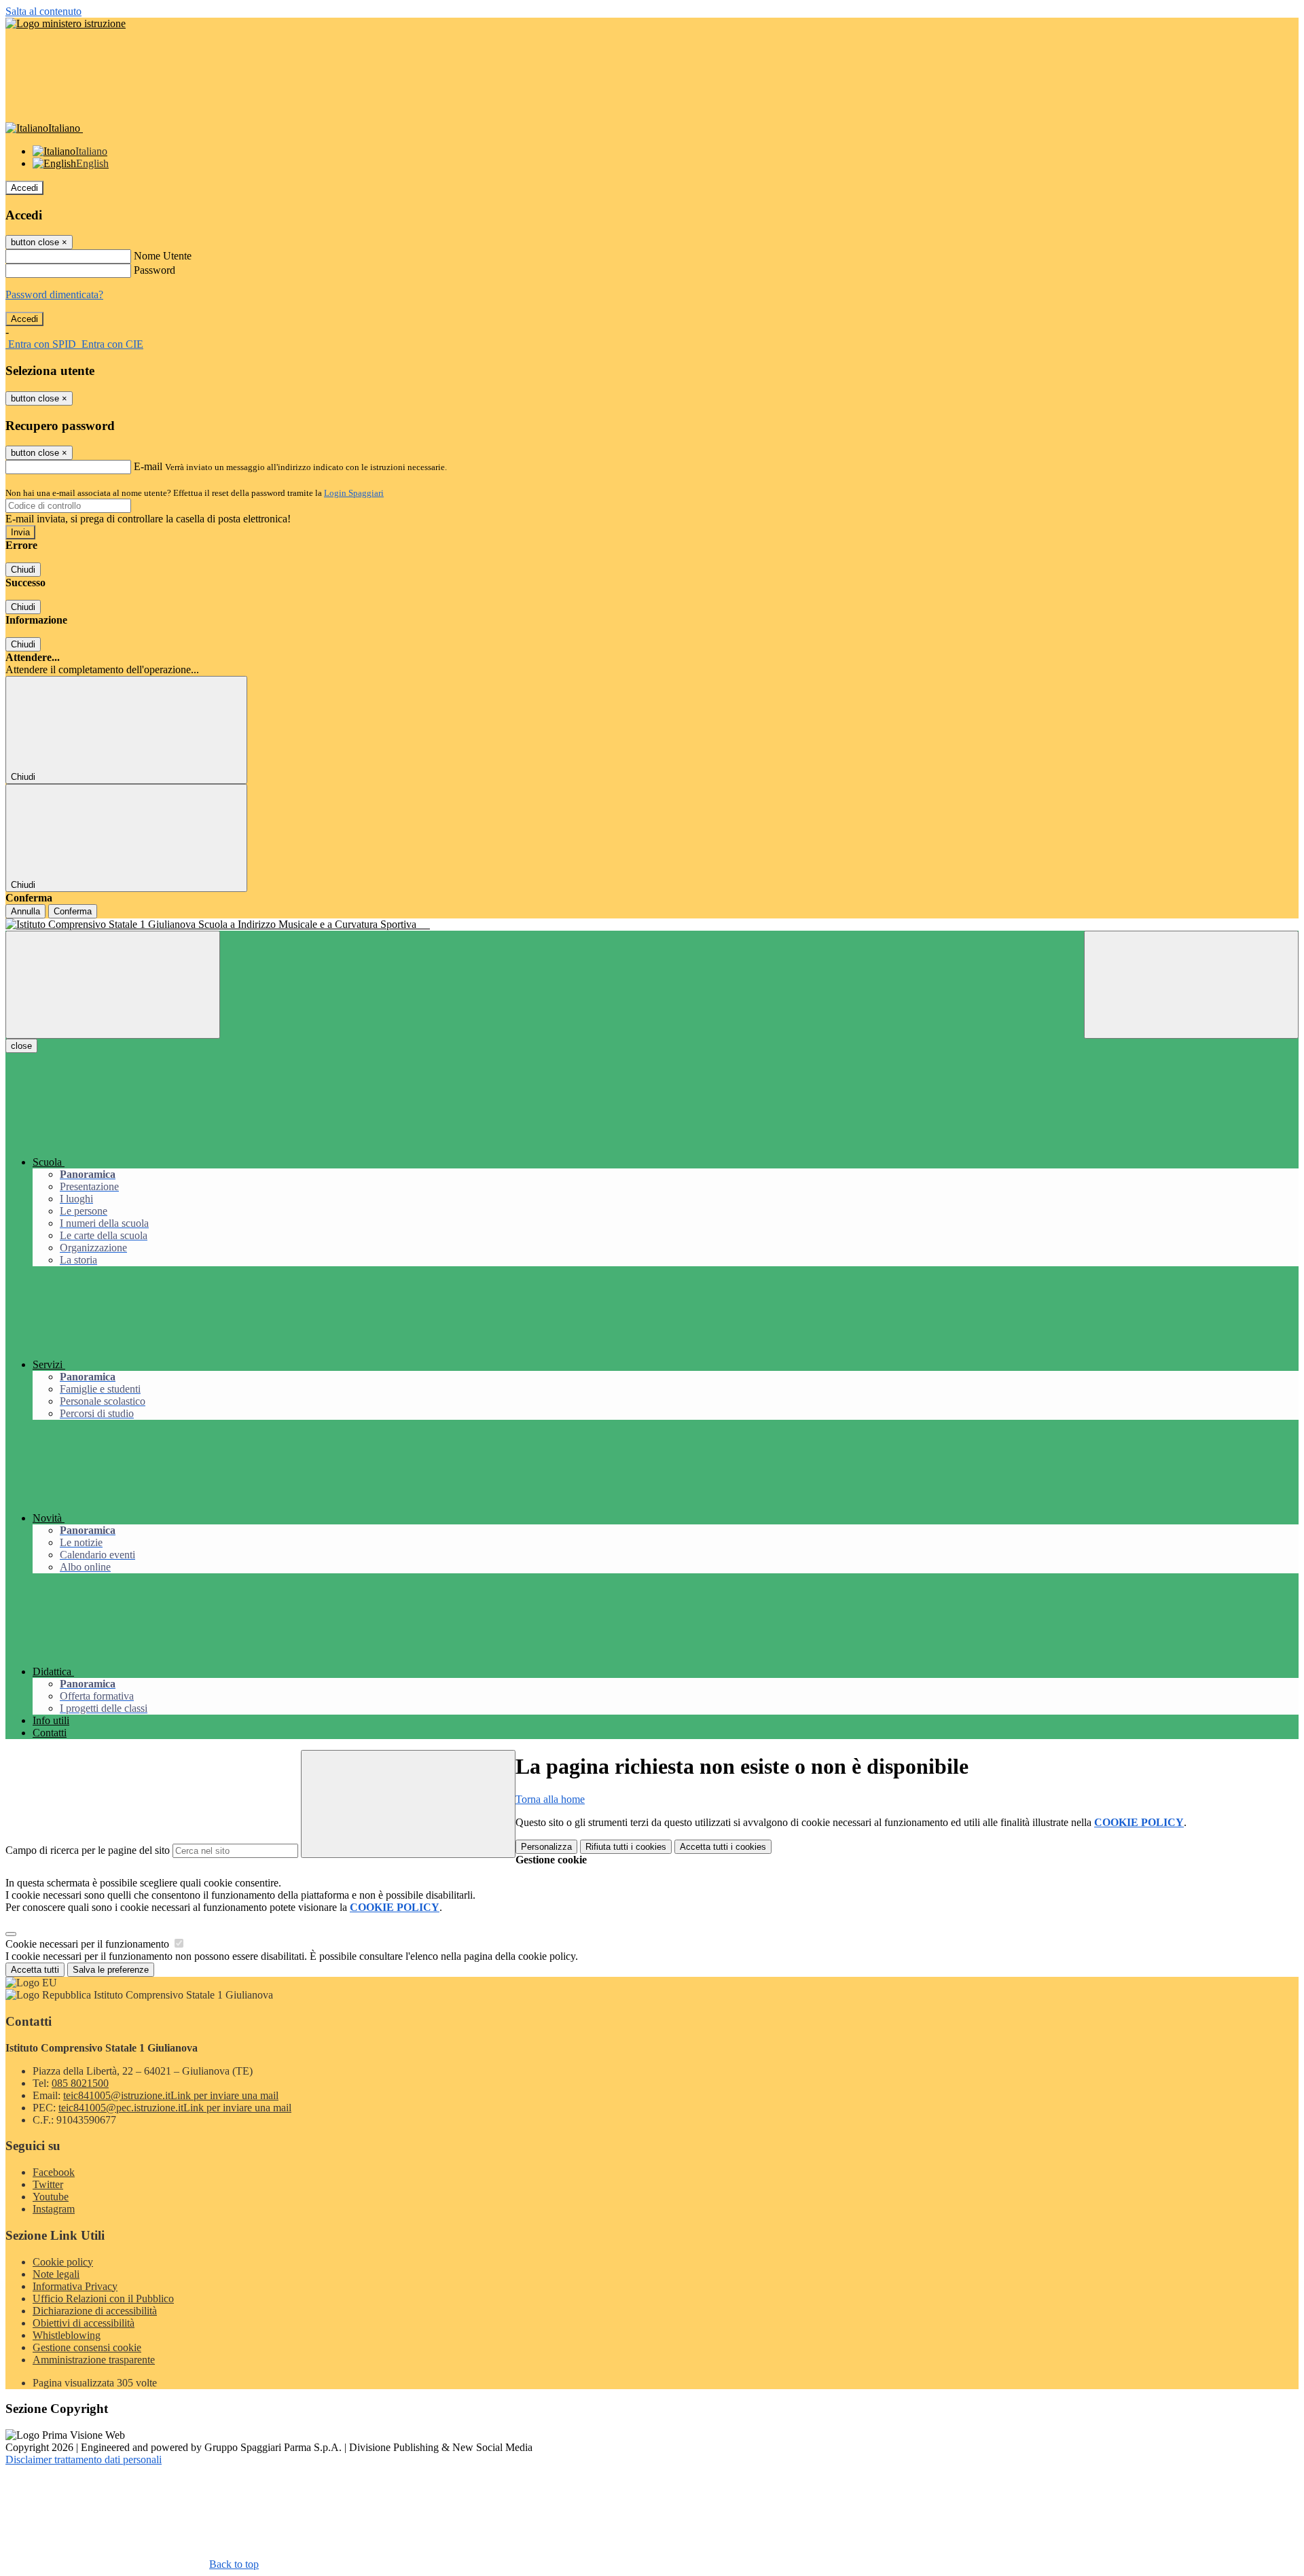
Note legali (56, 2274)
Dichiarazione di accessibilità (95, 2311)
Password (155, 270)
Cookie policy (63, 2262)
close (21, 1046)
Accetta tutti (723, 1847)
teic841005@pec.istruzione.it (175, 2108)
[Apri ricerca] (1191, 985)
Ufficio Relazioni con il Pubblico (103, 2298)
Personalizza (546, 1847)
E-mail (148, 466)
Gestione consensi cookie (87, 2347)
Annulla (25, 911)
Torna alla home (550, 1799)
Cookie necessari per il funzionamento (89, 1944)
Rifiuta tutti (626, 1847)
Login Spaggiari (354, 493)
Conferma (73, 911)
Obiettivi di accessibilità (84, 2323)
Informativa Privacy (75, 2286)
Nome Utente (163, 256)
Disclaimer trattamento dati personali (84, 2459)
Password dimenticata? (54, 294)
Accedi (24, 188)
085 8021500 (80, 2083)
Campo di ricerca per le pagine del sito (88, 1850)
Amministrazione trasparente (94, 2360)
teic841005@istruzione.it (171, 2095)
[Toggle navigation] (113, 985)
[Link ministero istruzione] (66, 23)
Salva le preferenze (111, 1970)
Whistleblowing (67, 2335)
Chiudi (23, 570)
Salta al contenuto (43, 11)
